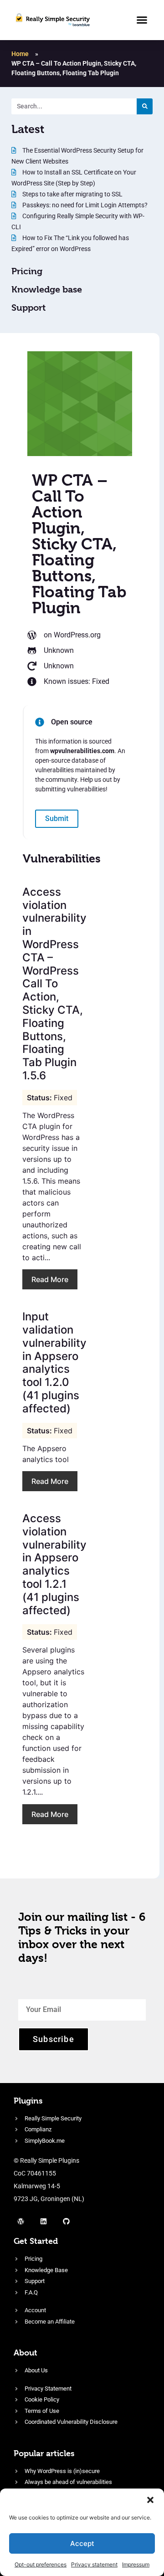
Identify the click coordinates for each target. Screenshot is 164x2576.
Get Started (36, 2241)
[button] (150, 2500)
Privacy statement (94, 2564)
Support (28, 308)
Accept (82, 2543)
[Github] (66, 2221)
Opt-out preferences (41, 2564)
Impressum (136, 2564)
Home (20, 54)
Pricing (27, 271)
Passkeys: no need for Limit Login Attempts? (84, 205)
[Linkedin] (43, 2221)
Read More (50, 1279)
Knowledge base (47, 290)
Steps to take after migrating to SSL (72, 194)
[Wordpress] (20, 2221)
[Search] (145, 106)
